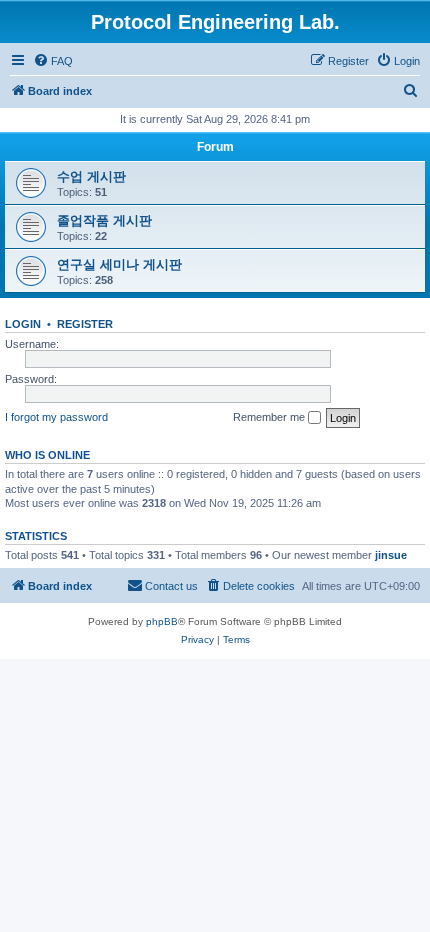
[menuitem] (53, 61)
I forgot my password (56, 417)
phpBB (162, 621)
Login (23, 324)
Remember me (270, 417)
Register (85, 324)
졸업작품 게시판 (104, 220)
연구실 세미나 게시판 (119, 264)
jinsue (391, 555)
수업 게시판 (91, 176)
